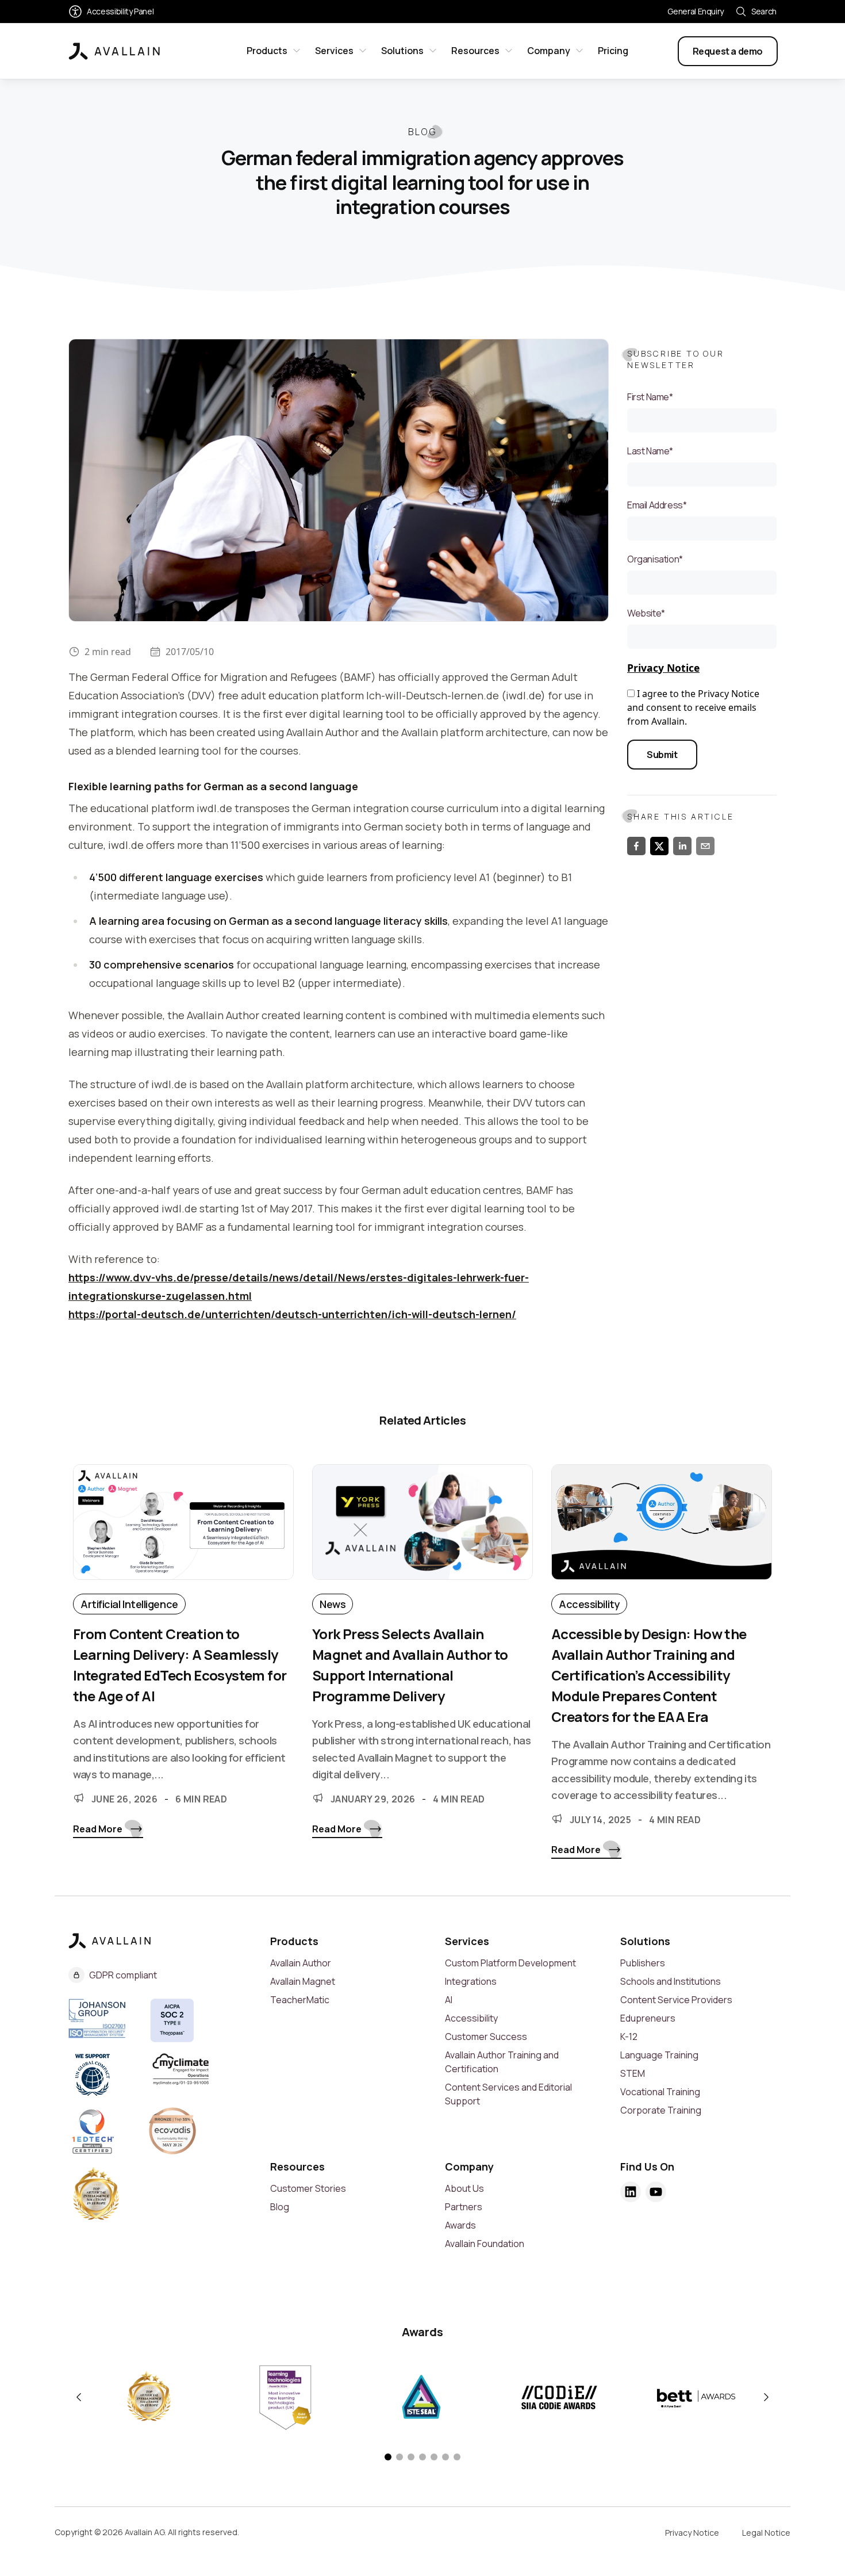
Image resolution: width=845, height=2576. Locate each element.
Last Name (650, 451)
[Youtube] (656, 2192)
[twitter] (659, 846)
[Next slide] (766, 2397)
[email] (705, 846)
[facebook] (636, 846)
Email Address (657, 505)
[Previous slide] (79, 2397)
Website (646, 613)
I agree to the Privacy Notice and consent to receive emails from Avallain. (693, 707)
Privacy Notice (663, 668)
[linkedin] (682, 846)
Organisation (655, 559)
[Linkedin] (631, 2192)
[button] (388, 2457)
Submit (662, 755)
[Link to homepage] (114, 51)
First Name (650, 397)
